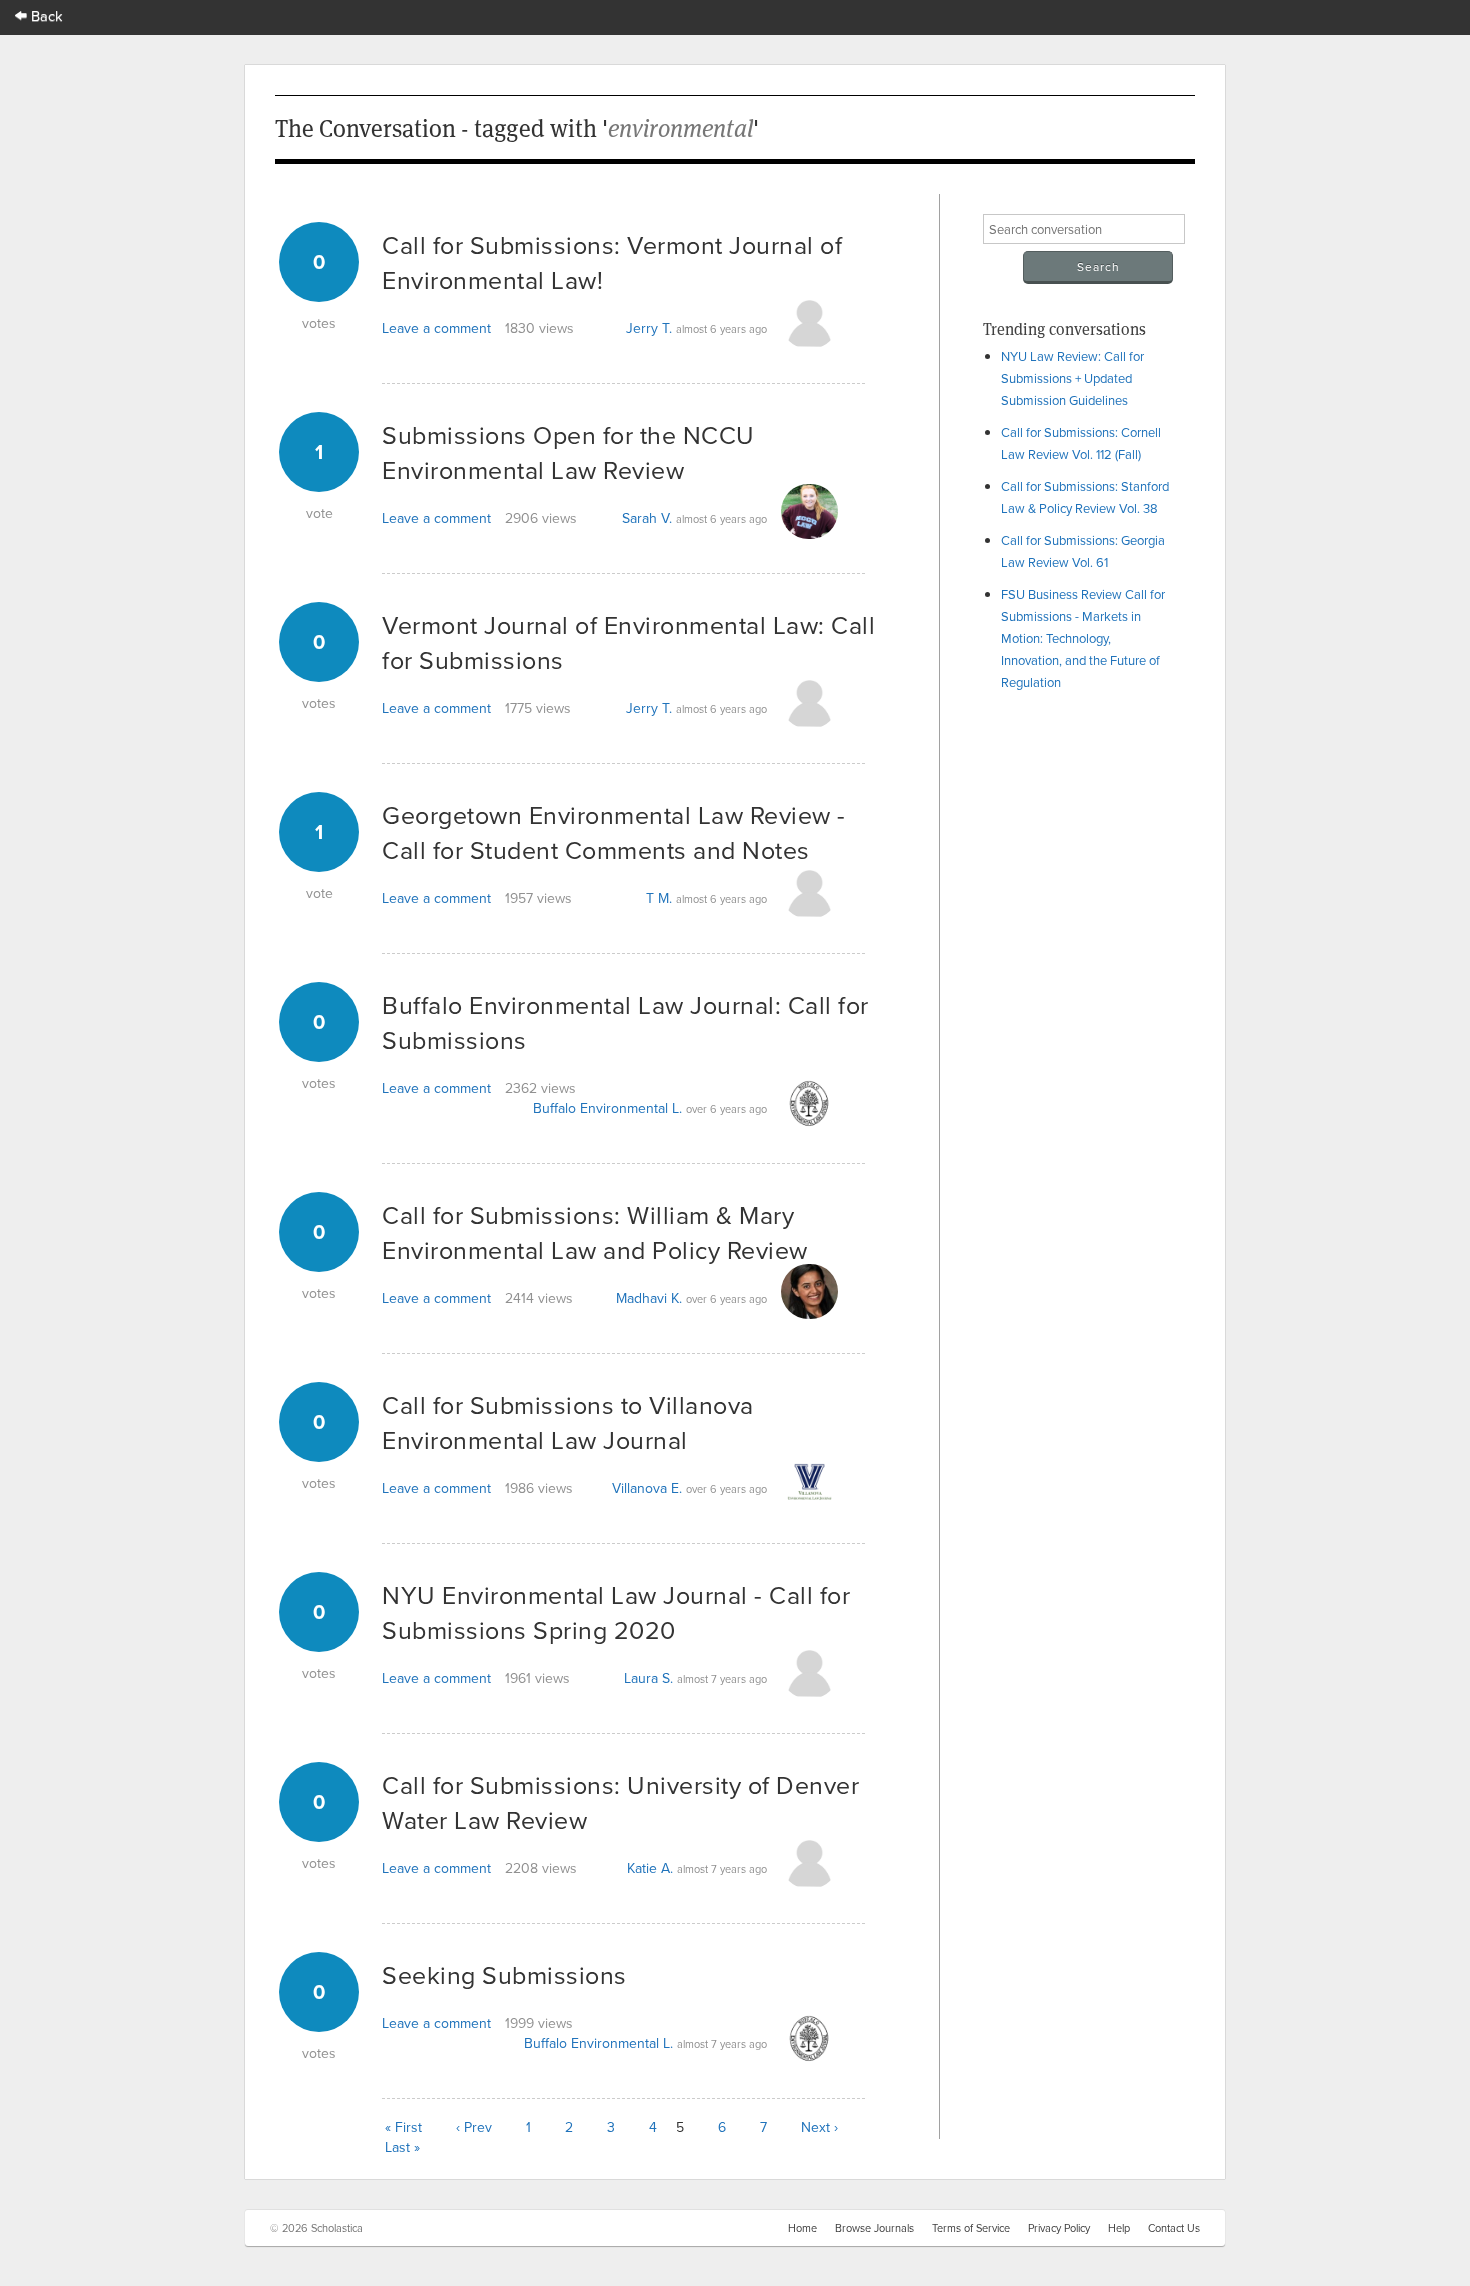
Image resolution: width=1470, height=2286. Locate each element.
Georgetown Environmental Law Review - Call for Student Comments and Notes (614, 832)
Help (1119, 2228)
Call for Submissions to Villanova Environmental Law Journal (568, 1422)
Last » (402, 2147)
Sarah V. (647, 518)
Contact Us (1174, 2228)
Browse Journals (874, 2228)
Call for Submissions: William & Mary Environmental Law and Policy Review (595, 1232)
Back (45, 15)
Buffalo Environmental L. (607, 1108)
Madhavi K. (649, 1298)
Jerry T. (649, 328)
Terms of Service (971, 2228)
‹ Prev (474, 2127)
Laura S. (648, 1678)
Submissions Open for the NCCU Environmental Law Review (568, 452)
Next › (819, 2127)
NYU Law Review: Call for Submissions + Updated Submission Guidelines (1072, 378)
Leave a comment (436, 328)
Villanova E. (647, 1488)
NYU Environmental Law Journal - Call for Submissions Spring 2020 (616, 1612)
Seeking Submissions (504, 1974)
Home (802, 2228)
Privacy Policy (1059, 2228)
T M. (659, 898)
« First (403, 2127)
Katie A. (650, 1868)
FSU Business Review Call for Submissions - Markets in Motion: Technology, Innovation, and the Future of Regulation (1083, 638)
